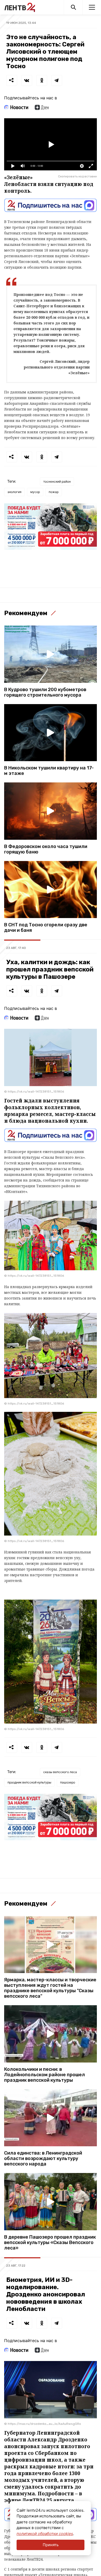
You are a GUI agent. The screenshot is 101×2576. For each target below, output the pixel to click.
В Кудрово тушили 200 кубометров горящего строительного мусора (45, 692)
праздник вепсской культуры (29, 1782)
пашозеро (68, 1782)
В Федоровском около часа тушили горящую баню (46, 849)
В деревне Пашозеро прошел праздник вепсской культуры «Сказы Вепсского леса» (50, 2243)
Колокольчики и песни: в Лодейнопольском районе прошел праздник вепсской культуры (45, 2075)
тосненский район (57, 481)
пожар (54, 492)
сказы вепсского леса (60, 1772)
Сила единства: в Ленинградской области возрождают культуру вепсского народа (43, 2159)
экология (15, 492)
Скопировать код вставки (77, 176)
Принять (51, 2545)
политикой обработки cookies (45, 2534)
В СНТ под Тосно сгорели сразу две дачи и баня (46, 928)
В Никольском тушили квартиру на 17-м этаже (49, 771)
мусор (35, 492)
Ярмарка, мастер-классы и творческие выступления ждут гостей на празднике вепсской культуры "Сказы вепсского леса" (50, 1988)
